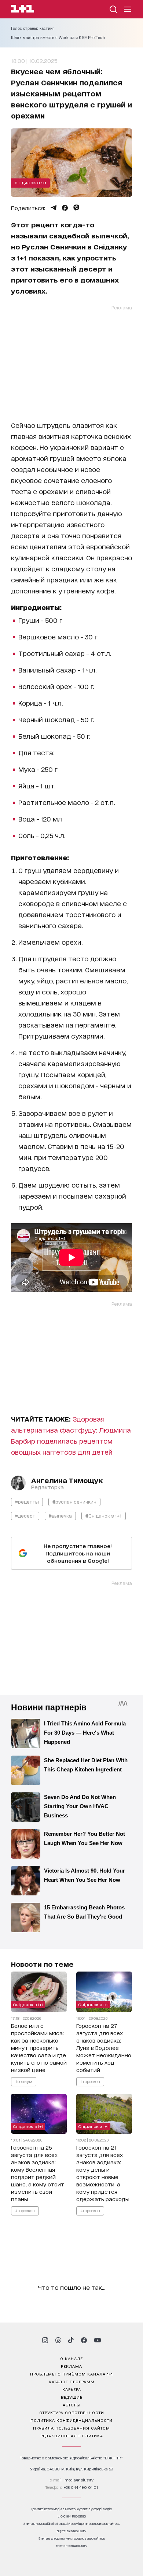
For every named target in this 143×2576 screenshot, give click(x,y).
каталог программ (72, 2381)
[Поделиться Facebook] (65, 208)
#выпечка (60, 1516)
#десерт (25, 1516)
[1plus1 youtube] (98, 2340)
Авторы (72, 2405)
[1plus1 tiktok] (71, 2340)
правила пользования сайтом (71, 2428)
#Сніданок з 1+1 (104, 1516)
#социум (24, 2081)
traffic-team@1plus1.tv (72, 2546)
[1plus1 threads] (58, 2340)
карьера (72, 2389)
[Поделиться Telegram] (54, 208)
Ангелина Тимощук (67, 1480)
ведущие (72, 2397)
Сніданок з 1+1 (30, 182)
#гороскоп (90, 2081)
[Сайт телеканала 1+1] (23, 10)
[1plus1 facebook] (84, 2340)
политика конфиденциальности (71, 2420)
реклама (71, 2366)
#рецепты (27, 1502)
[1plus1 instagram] (45, 2340)
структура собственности (72, 2412)
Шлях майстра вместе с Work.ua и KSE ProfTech (58, 38)
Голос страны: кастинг (32, 28)
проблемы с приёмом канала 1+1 (71, 2374)
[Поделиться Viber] (76, 208)
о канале (71, 2358)
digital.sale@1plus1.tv (71, 2531)
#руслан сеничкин (74, 1502)
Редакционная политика (72, 2435)
